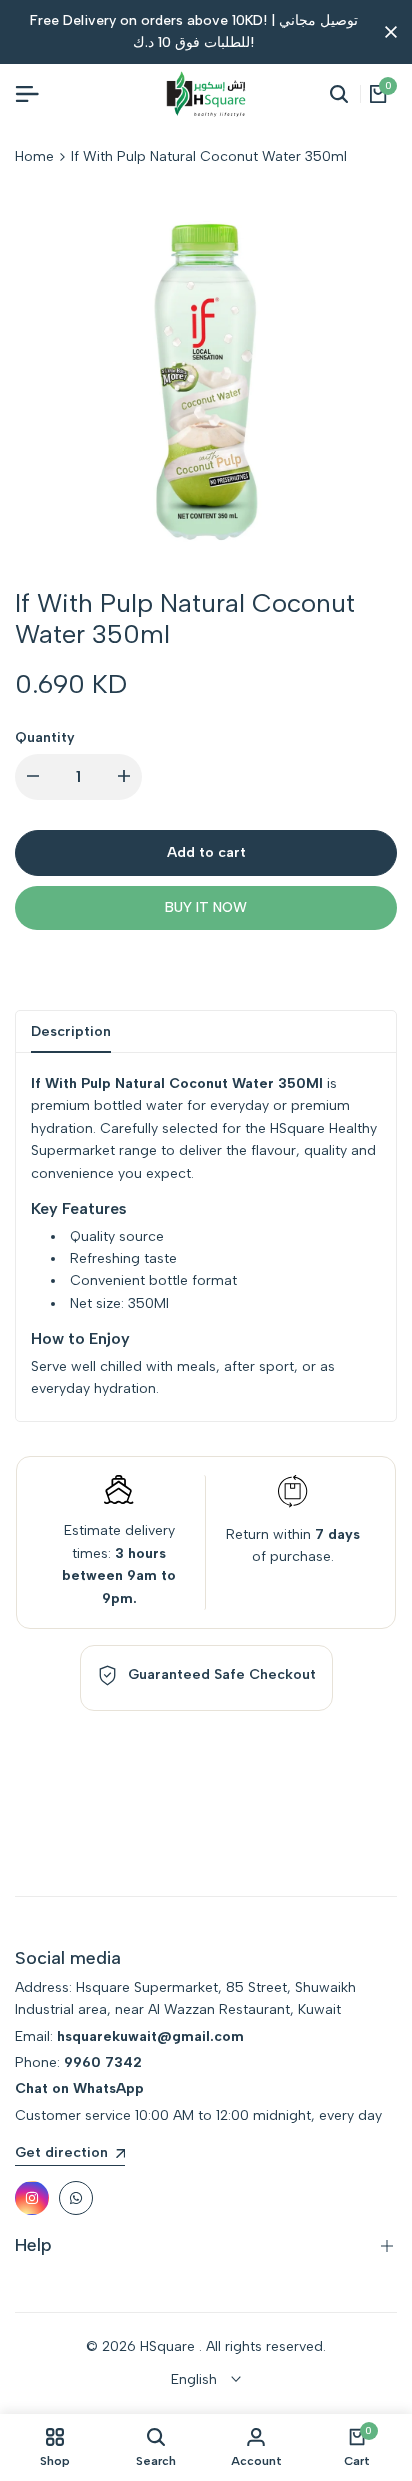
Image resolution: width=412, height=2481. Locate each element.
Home (34, 156)
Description (71, 1031)
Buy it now (206, 907)
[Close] (387, 32)
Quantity (45, 737)
